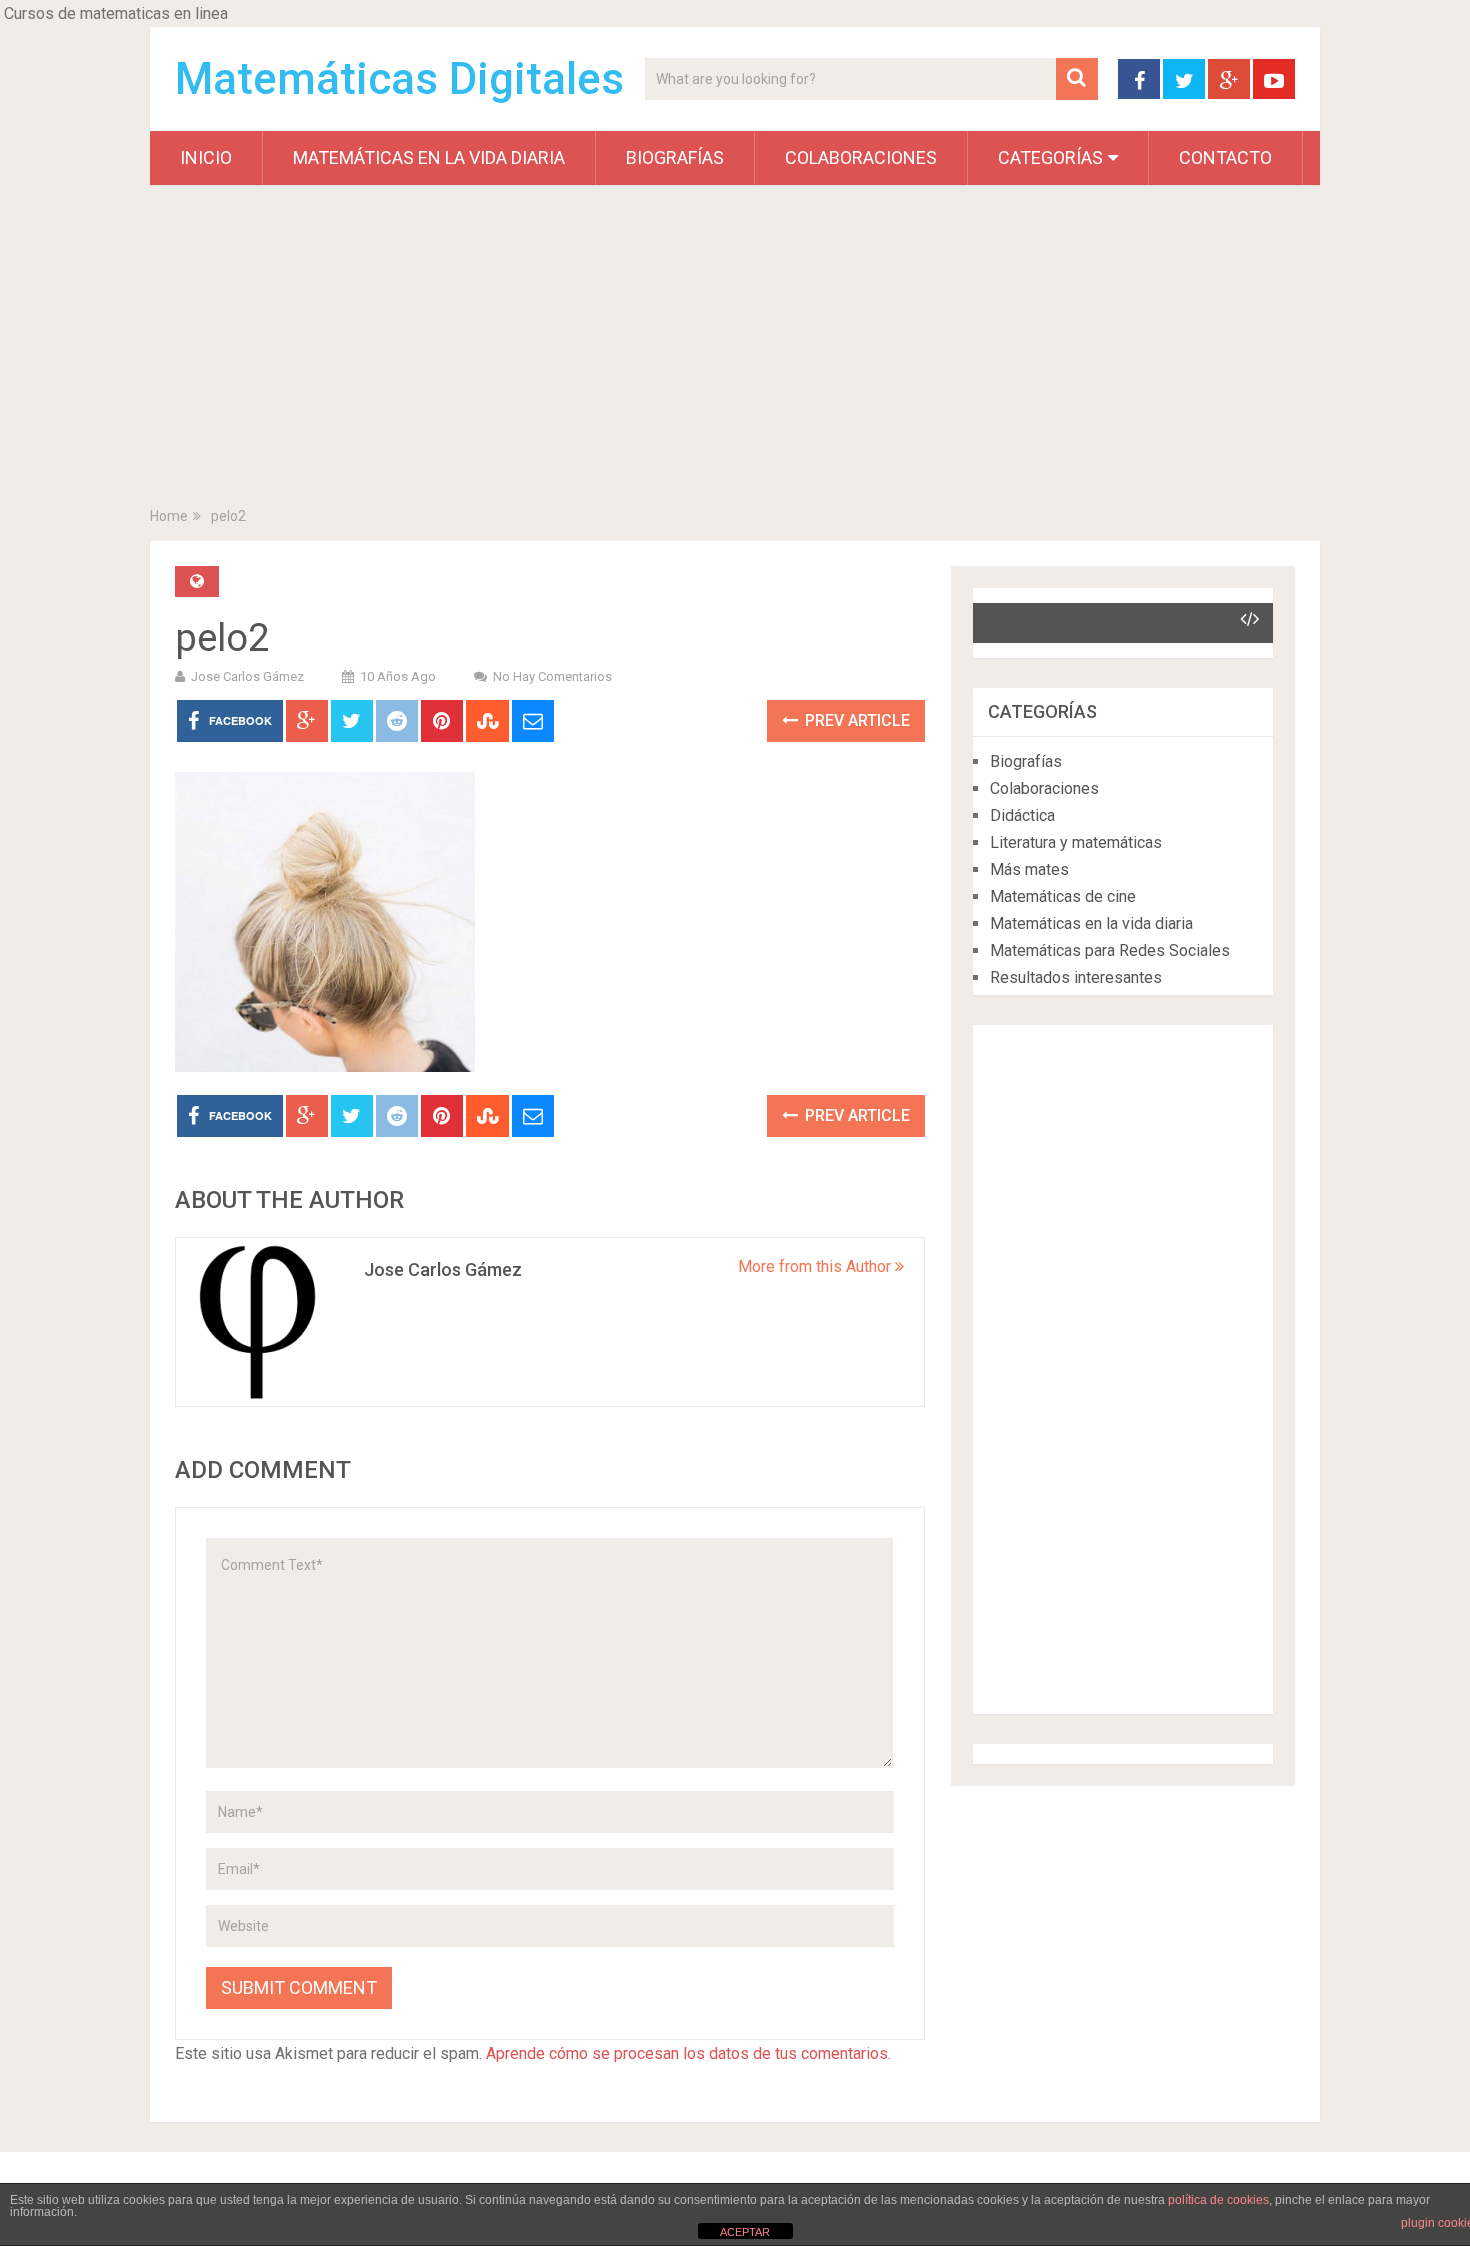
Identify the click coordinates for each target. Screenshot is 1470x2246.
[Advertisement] (735, 350)
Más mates (1029, 869)
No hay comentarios (552, 676)
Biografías (675, 157)
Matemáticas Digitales (399, 79)
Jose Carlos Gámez (247, 676)
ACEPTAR (745, 2232)
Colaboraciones (861, 157)
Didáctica (1022, 815)
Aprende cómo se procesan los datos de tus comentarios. (688, 2053)
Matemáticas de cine (1063, 896)
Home (169, 516)
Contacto (1225, 157)
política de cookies (1218, 2200)
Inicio (206, 157)
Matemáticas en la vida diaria (429, 157)
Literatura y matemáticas (1076, 842)
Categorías (1050, 157)
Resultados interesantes (1076, 977)
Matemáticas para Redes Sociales (1110, 950)
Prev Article (855, 720)
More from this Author (816, 1266)
